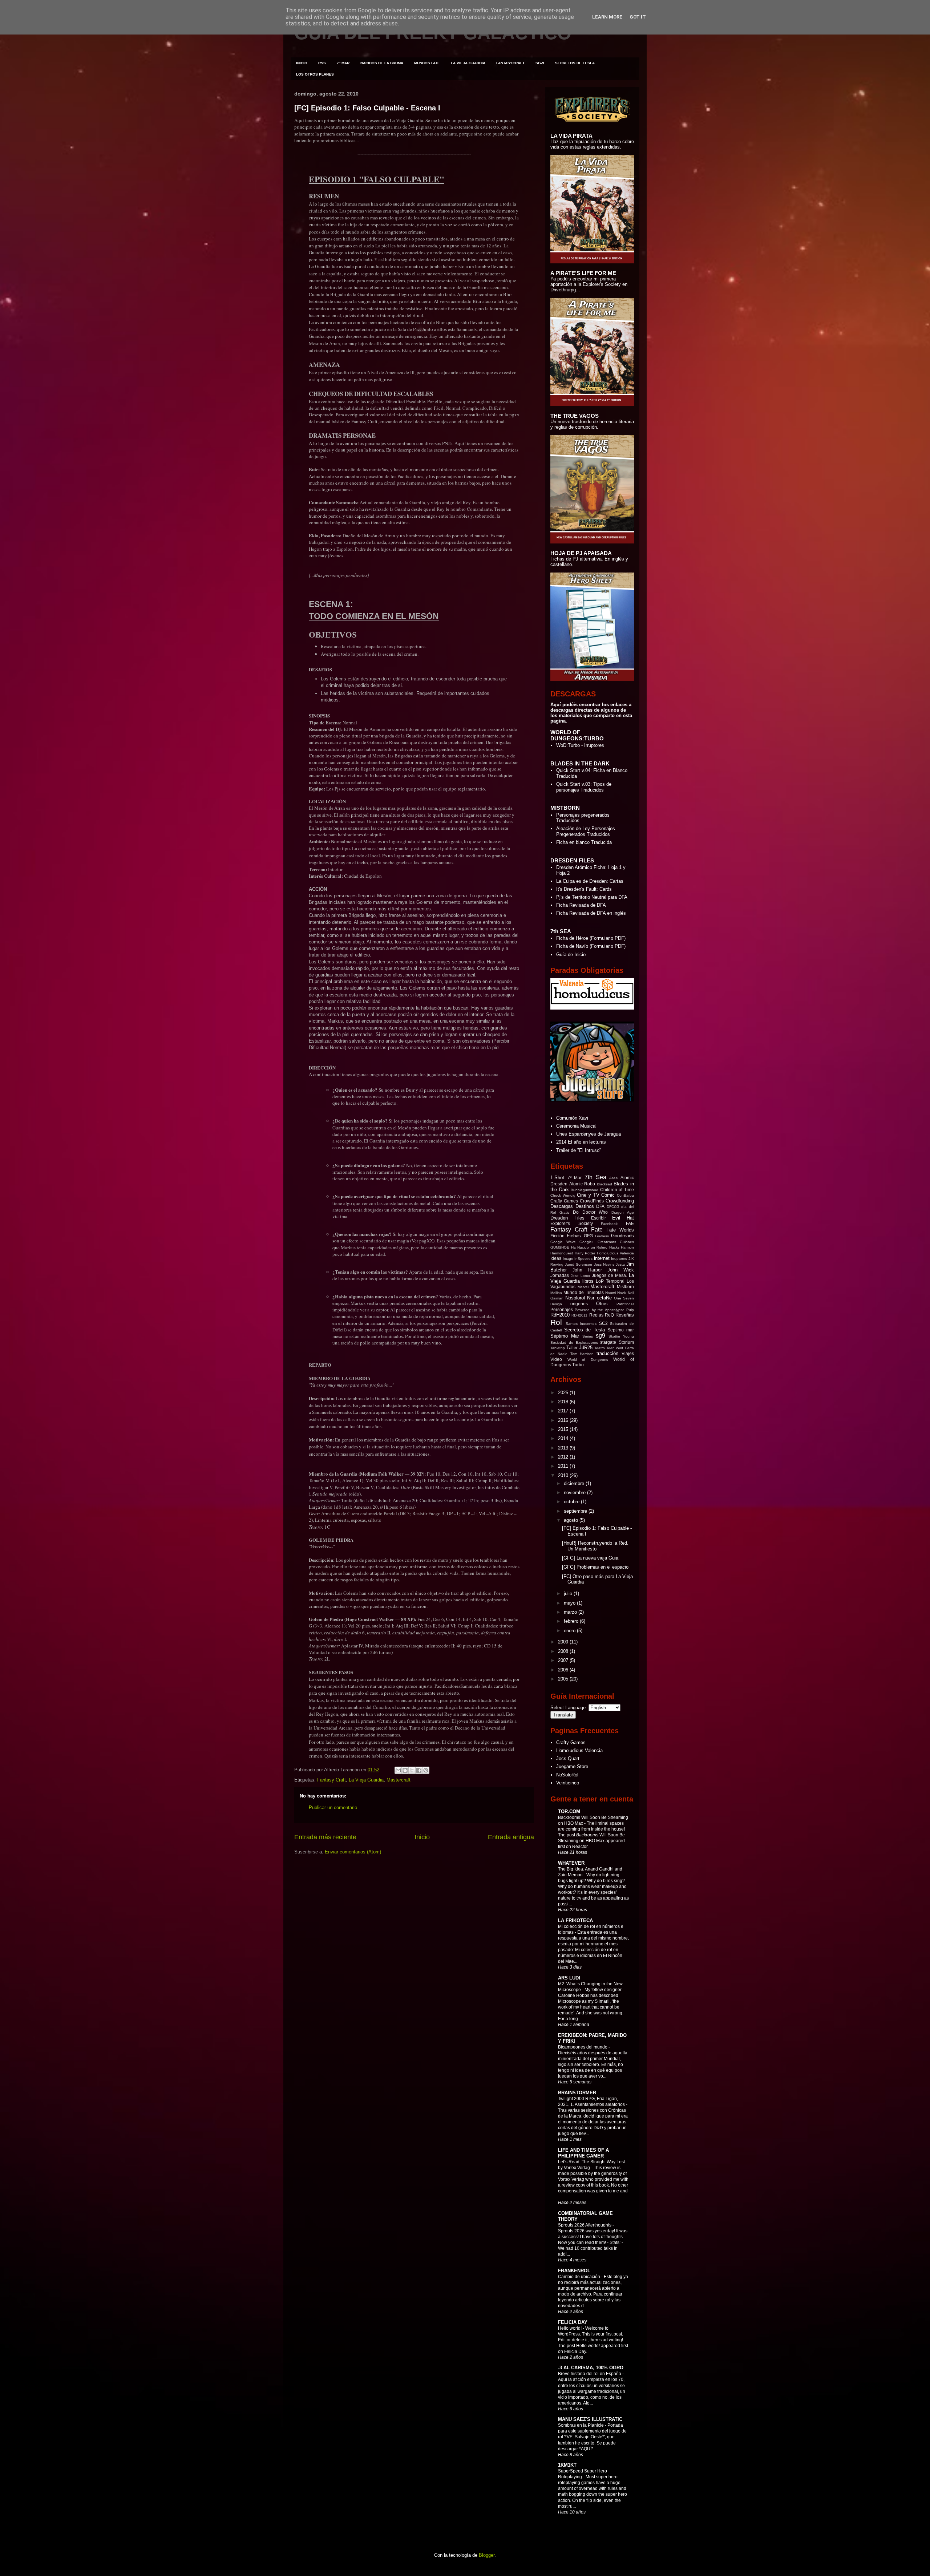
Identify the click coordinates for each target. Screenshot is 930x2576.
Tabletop (558, 1348)
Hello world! (570, 2328)
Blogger (487, 2555)
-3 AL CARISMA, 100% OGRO (591, 2368)
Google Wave (563, 1242)
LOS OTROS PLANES (315, 74)
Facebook (609, 1224)
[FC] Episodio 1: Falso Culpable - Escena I (367, 108)
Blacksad (604, 1184)
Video (556, 1359)
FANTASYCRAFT (510, 63)
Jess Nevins (604, 1264)
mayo (570, 1603)
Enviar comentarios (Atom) (353, 1852)
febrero (572, 1621)
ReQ (609, 1315)
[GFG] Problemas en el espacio (595, 1567)
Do (576, 1212)
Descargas (562, 1206)
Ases (613, 1178)
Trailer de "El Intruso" (579, 1150)
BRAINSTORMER (577, 2093)
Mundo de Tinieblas (583, 1292)
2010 (564, 1475)
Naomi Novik (616, 1293)
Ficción (557, 1236)
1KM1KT (567, 2465)
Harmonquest (562, 1253)
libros (588, 1281)
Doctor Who (595, 1212)
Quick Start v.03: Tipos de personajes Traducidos (584, 787)
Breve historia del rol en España (590, 2374)
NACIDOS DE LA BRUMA (382, 63)
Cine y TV (588, 1195)
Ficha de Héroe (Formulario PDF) (591, 938)
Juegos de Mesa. (609, 1275)
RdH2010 (560, 1315)
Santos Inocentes (581, 1324)
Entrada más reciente (325, 1837)
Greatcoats (607, 1242)
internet (602, 1258)
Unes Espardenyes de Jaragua (589, 1134)
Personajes (562, 1309)
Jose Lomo (580, 1276)
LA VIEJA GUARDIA (468, 63)
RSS (322, 63)
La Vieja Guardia (366, 1780)
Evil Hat (623, 1218)
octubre (572, 1502)
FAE (630, 1223)
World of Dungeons (588, 1360)
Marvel (583, 1287)
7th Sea (595, 1177)
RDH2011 (579, 1315)
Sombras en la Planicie (581, 2425)
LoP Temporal (610, 1281)
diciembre (575, 1483)
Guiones (627, 1242)
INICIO (302, 63)
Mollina (556, 1293)
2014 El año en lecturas (581, 1142)
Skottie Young (621, 1336)
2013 (564, 1448)
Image (568, 1259)
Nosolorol (575, 1298)
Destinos (585, 1206)
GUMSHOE (560, 1247)
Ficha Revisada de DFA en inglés (591, 913)
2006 (564, 1670)
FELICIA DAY (573, 2322)
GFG (588, 1236)
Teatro (600, 1348)
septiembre (576, 1511)
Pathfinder (625, 1304)
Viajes (628, 1353)
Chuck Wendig (563, 1195)
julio (569, 1594)
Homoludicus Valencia (616, 1253)
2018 (564, 1402)
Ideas (556, 1258)
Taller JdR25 (580, 1348)
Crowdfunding (620, 1201)
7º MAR (343, 63)
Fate (597, 1230)
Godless (602, 1236)
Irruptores (619, 1259)
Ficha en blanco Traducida (584, 842)
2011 (564, 1466)
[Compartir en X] (412, 1770)
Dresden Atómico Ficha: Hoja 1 (589, 867)
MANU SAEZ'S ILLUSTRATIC (590, 2419)
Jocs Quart (568, 1758)
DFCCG (613, 1207)
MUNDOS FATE (427, 63)
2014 (564, 1438)
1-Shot (557, 1178)
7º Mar (575, 1178)
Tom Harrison (582, 1354)
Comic (608, 1195)
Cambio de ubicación (580, 2277)
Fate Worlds (620, 1230)
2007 (564, 1660)
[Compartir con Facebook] (419, 1770)
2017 (564, 1411)
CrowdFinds (592, 1201)
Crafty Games (564, 1201)
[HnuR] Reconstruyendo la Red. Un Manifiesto (595, 1546)
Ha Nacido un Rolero (589, 1247)
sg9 (601, 1336)
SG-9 (540, 63)
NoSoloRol (567, 1775)
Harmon (627, 1247)
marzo (571, 1612)
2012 (564, 1457)
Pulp (630, 1310)
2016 (564, 1420)
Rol (556, 1322)
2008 (564, 1651)
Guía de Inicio (571, 955)
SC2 (603, 1323)
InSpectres (583, 1259)
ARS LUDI (569, 1978)
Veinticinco (568, 1783)
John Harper (587, 1270)
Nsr (591, 1298)
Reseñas (625, 1315)
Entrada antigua (511, 1837)
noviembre (575, 1493)
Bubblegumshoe (585, 1190)
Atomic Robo (582, 1184)
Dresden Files (567, 1218)
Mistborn (625, 1287)
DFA (600, 1206)
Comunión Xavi (572, 1118)
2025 (564, 1393)
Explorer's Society (572, 1223)
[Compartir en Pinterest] (426, 1770)
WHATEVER (571, 1863)
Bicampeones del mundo (583, 2047)
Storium (626, 1342)
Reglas (596, 1315)
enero (570, 1631)
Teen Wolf (615, 1348)
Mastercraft (399, 1780)
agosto (572, 1520)
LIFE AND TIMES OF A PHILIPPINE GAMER (583, 2153)
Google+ (587, 1242)
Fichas (574, 1236)
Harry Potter (585, 1253)
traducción (607, 1353)
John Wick (621, 1270)
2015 (564, 1429)
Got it (638, 17)
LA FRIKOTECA (575, 1920)
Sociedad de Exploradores (574, 1342)
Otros (602, 1304)
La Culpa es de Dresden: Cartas (590, 881)
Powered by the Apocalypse (599, 1310)
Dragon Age (623, 1212)
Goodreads (622, 1236)
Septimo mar (621, 1330)
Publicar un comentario (333, 1807)
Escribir (599, 1218)
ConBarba (625, 1195)
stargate (608, 1342)
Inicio (422, 1837)
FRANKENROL (574, 2271)
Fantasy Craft (331, 1780)
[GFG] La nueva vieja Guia (590, 1558)
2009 (564, 1642)
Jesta (620, 1264)
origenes (579, 1304)
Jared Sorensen (579, 1264)
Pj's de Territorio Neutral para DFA (592, 897)
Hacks (614, 1247)
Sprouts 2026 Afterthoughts (585, 2225)
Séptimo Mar (565, 1336)
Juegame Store (572, 1766)
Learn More (607, 17)
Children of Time (617, 1190)
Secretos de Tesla (585, 1330)
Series (588, 1336)
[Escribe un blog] (405, 1770)
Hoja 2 (563, 873)
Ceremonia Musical (576, 1126)
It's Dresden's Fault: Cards (584, 889)
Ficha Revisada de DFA (581, 905)
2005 (564, 1679)
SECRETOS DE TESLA (575, 63)
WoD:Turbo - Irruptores (580, 745)
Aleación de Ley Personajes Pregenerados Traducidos (586, 831)
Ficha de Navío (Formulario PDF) (591, 946)
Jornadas (560, 1275)
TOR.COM (569, 1811)
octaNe (604, 1298)
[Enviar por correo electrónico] (398, 1770)
